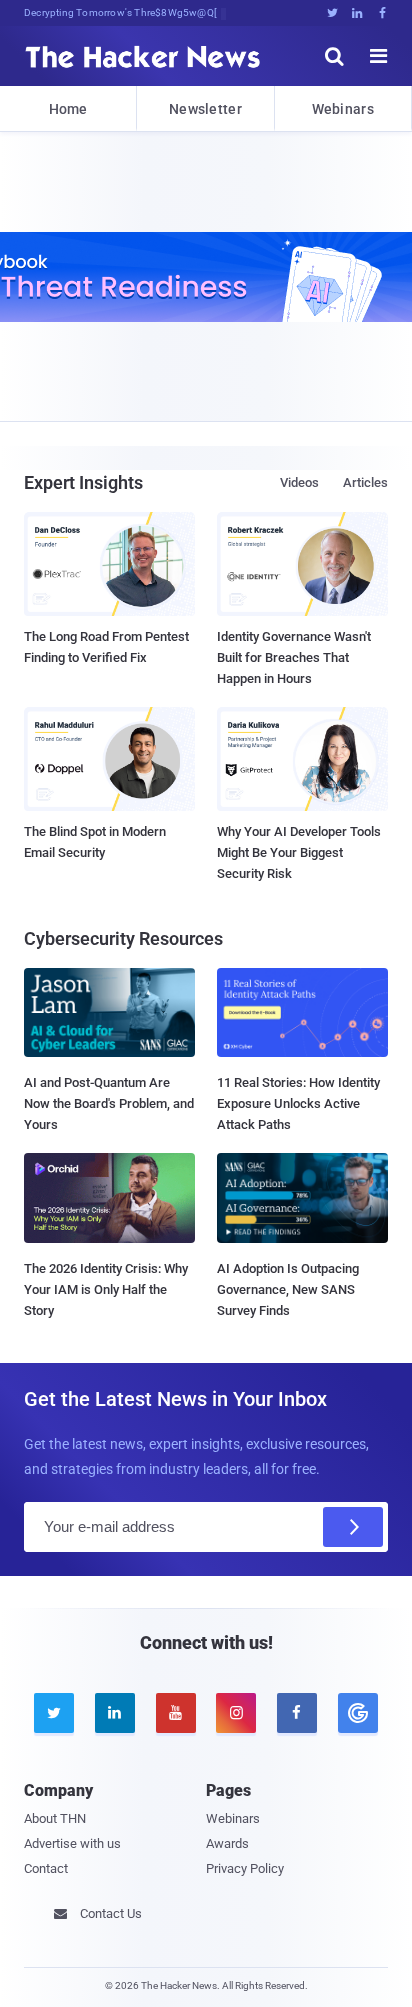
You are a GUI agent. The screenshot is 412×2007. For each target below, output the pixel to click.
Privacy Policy (245, 1868)
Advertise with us (72, 1843)
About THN (55, 1818)
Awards (227, 1843)
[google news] (357, 1713)
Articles (365, 482)
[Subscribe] (353, 1527)
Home (68, 109)
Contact (46, 1868)
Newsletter (205, 109)
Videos (299, 482)
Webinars (343, 109)
